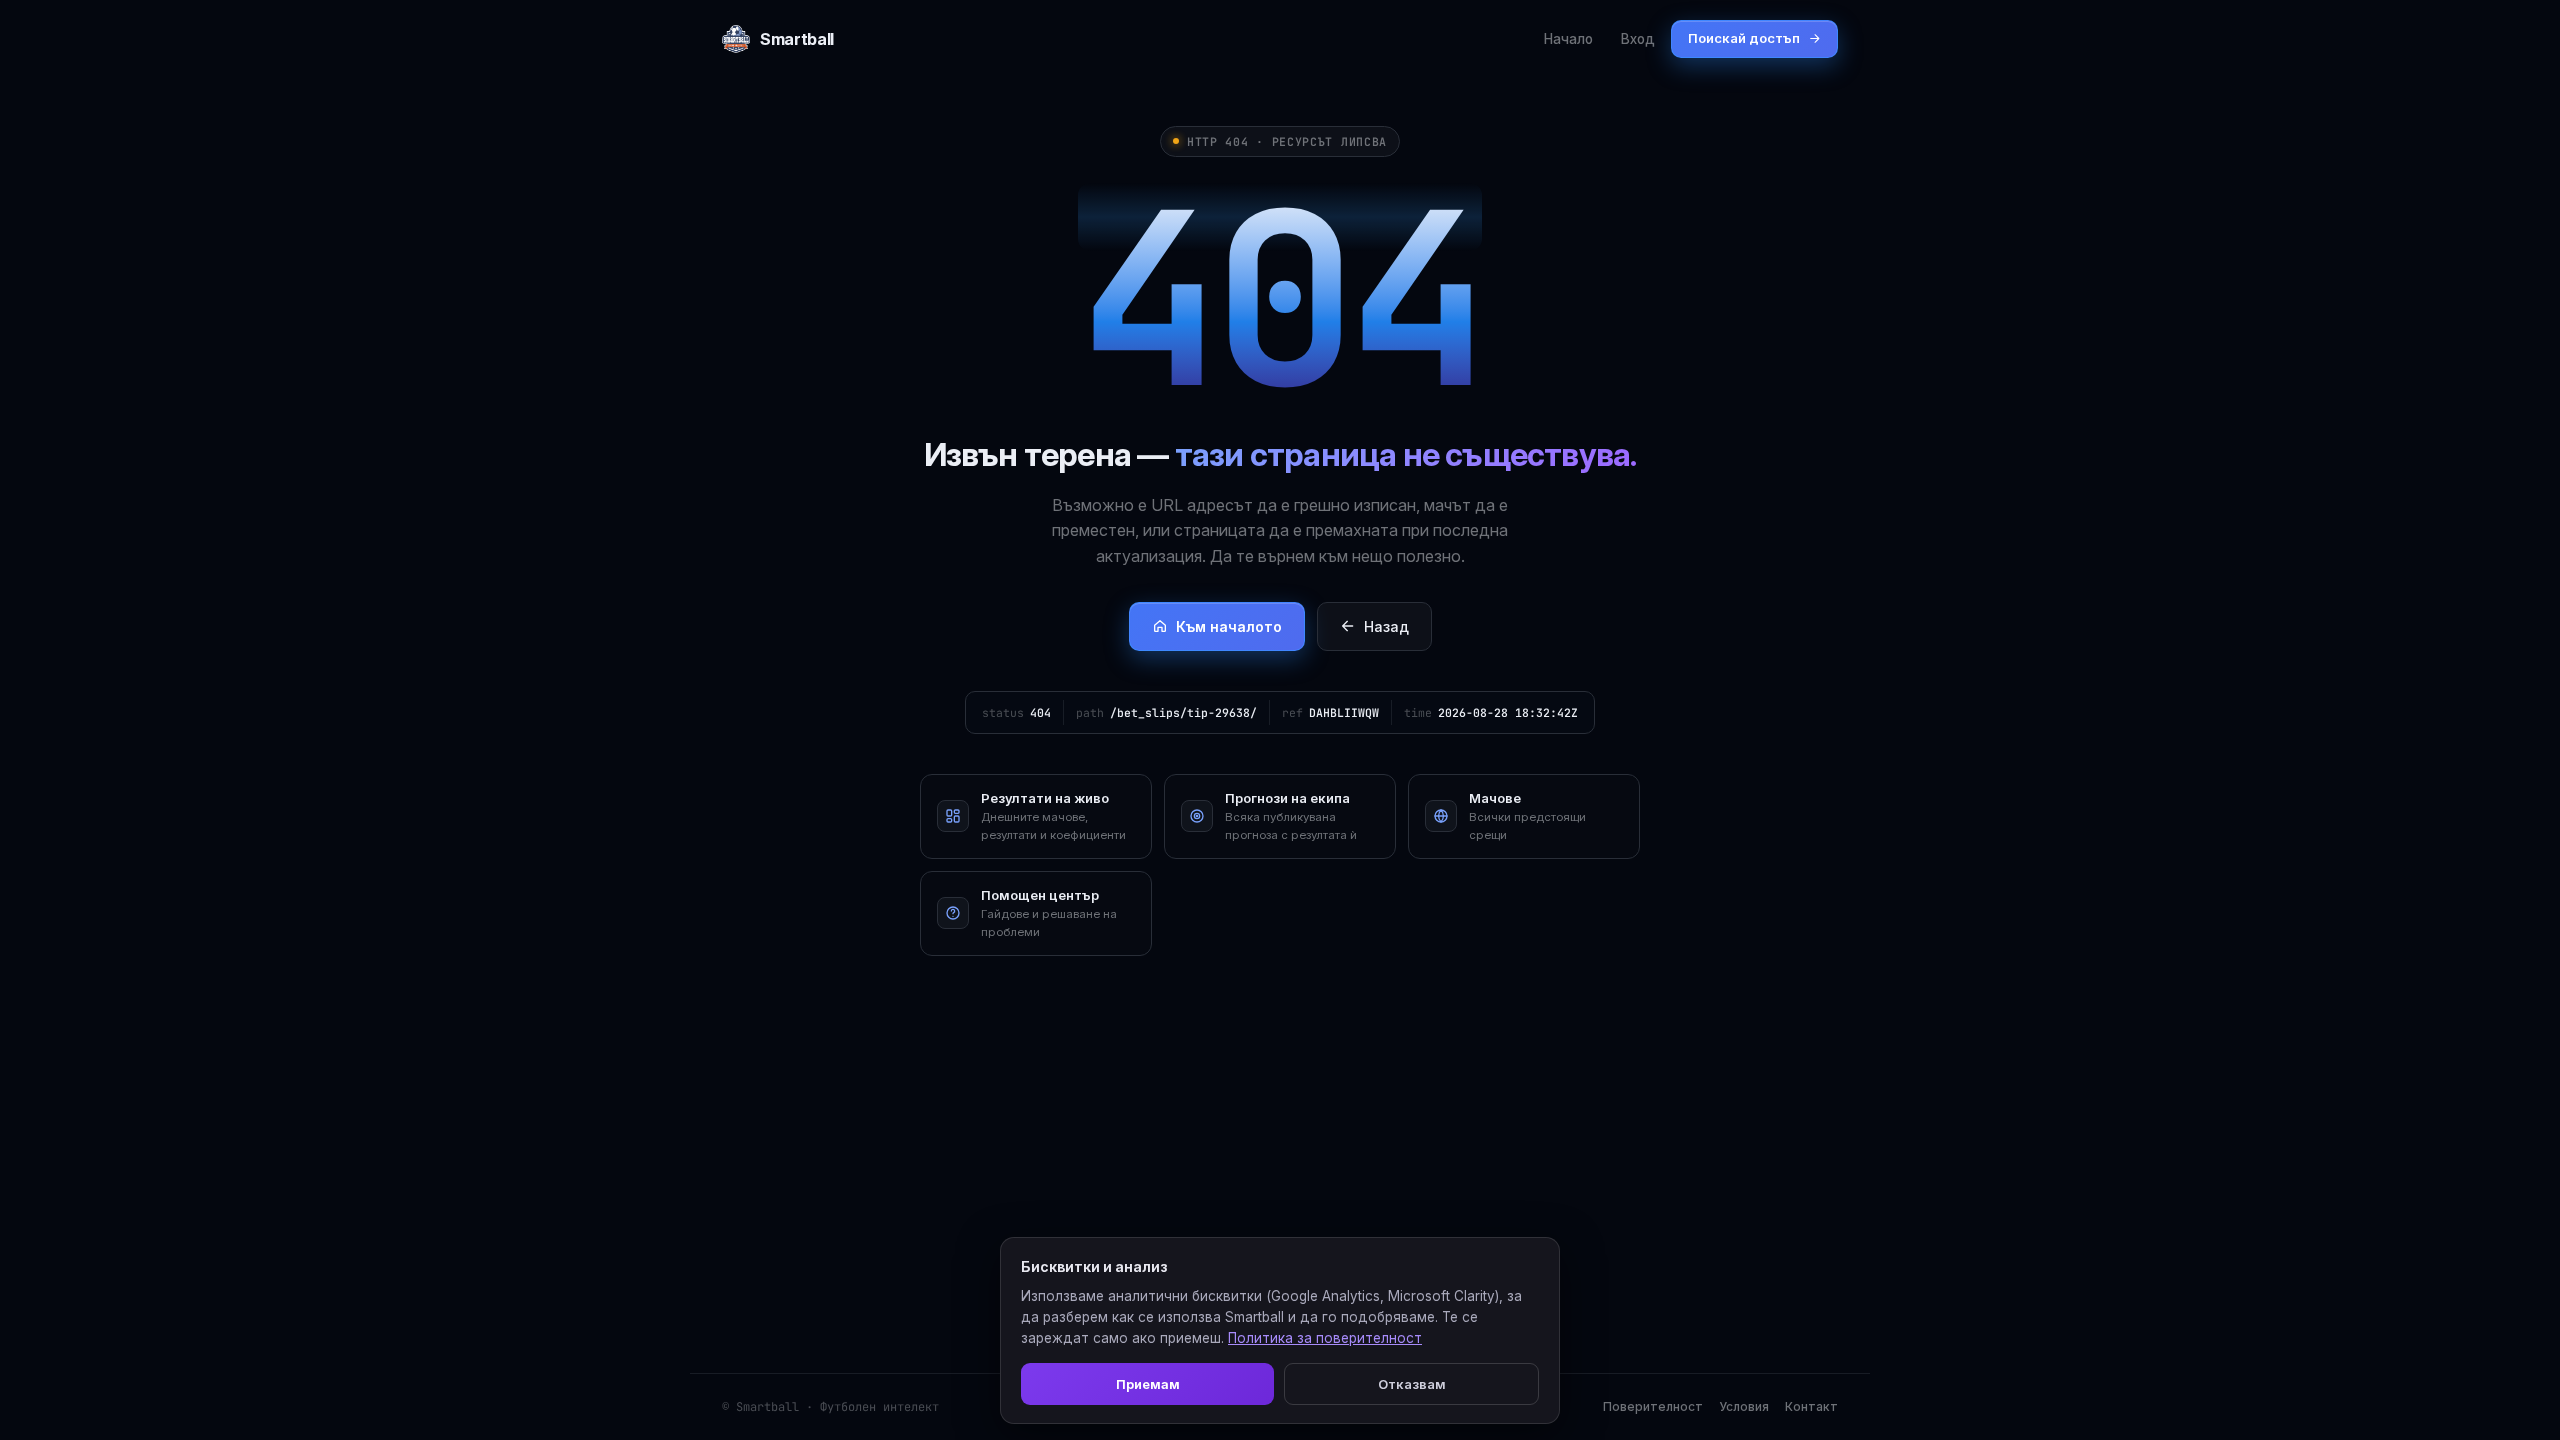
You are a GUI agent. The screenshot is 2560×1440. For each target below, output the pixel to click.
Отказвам (1412, 1384)
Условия (1744, 1406)
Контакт (1811, 1406)
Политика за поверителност (1325, 1338)
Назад (1386, 626)
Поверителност (1653, 1406)
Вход (1638, 39)
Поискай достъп (1744, 38)
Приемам (1148, 1384)
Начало (1568, 39)
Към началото (1229, 626)
